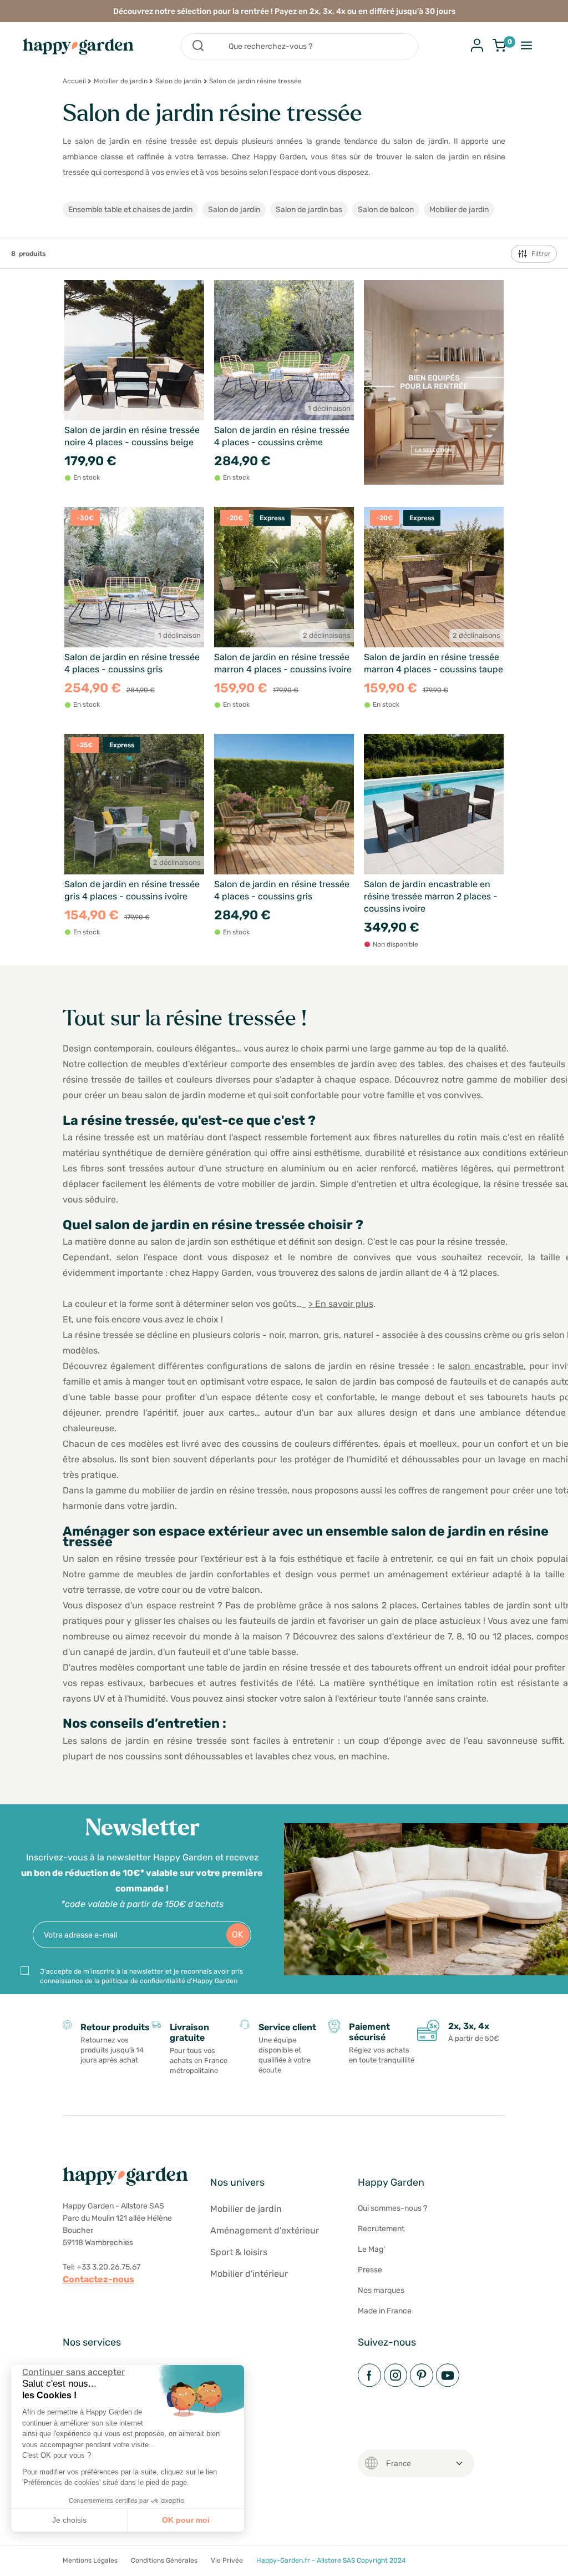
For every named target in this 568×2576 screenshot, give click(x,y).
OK (238, 1934)
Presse (370, 2270)
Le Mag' (371, 2249)
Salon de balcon (386, 210)
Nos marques (381, 2290)
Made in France (385, 2311)
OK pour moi (186, 2520)
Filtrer (541, 254)
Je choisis (69, 2520)
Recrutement (381, 2229)
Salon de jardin (178, 81)
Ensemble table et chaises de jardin (130, 210)
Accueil (74, 81)
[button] (17, 2564)
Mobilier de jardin (121, 81)
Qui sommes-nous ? (392, 2208)
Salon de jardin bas (309, 210)
